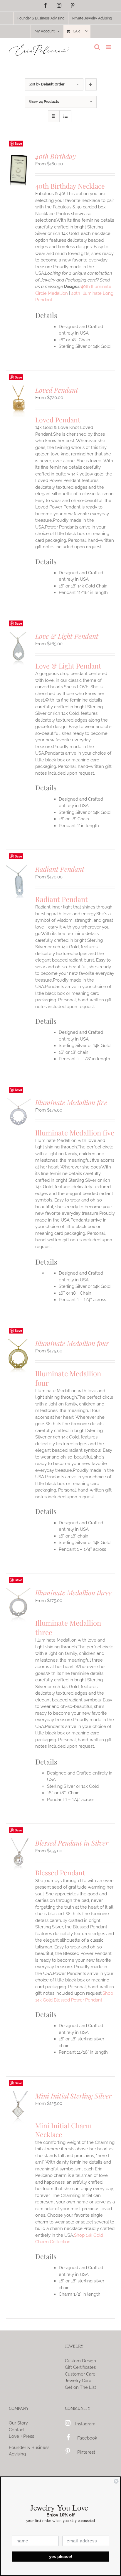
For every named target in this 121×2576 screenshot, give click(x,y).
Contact (17, 2430)
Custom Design (80, 2361)
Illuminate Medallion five (71, 1102)
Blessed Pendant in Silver (72, 1843)
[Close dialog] (116, 2481)
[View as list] (65, 116)
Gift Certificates (80, 2367)
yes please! (61, 2557)
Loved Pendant (57, 390)
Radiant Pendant (60, 869)
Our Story (18, 2423)
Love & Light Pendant (67, 636)
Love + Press (21, 2436)
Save (18, 143)
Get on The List (80, 2387)
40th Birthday (56, 156)
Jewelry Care (78, 2381)
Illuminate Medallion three (73, 1592)
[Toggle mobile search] (97, 47)
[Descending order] (91, 84)
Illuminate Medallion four (72, 1343)
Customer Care (80, 2374)
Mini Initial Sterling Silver (73, 2096)
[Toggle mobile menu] (109, 47)
